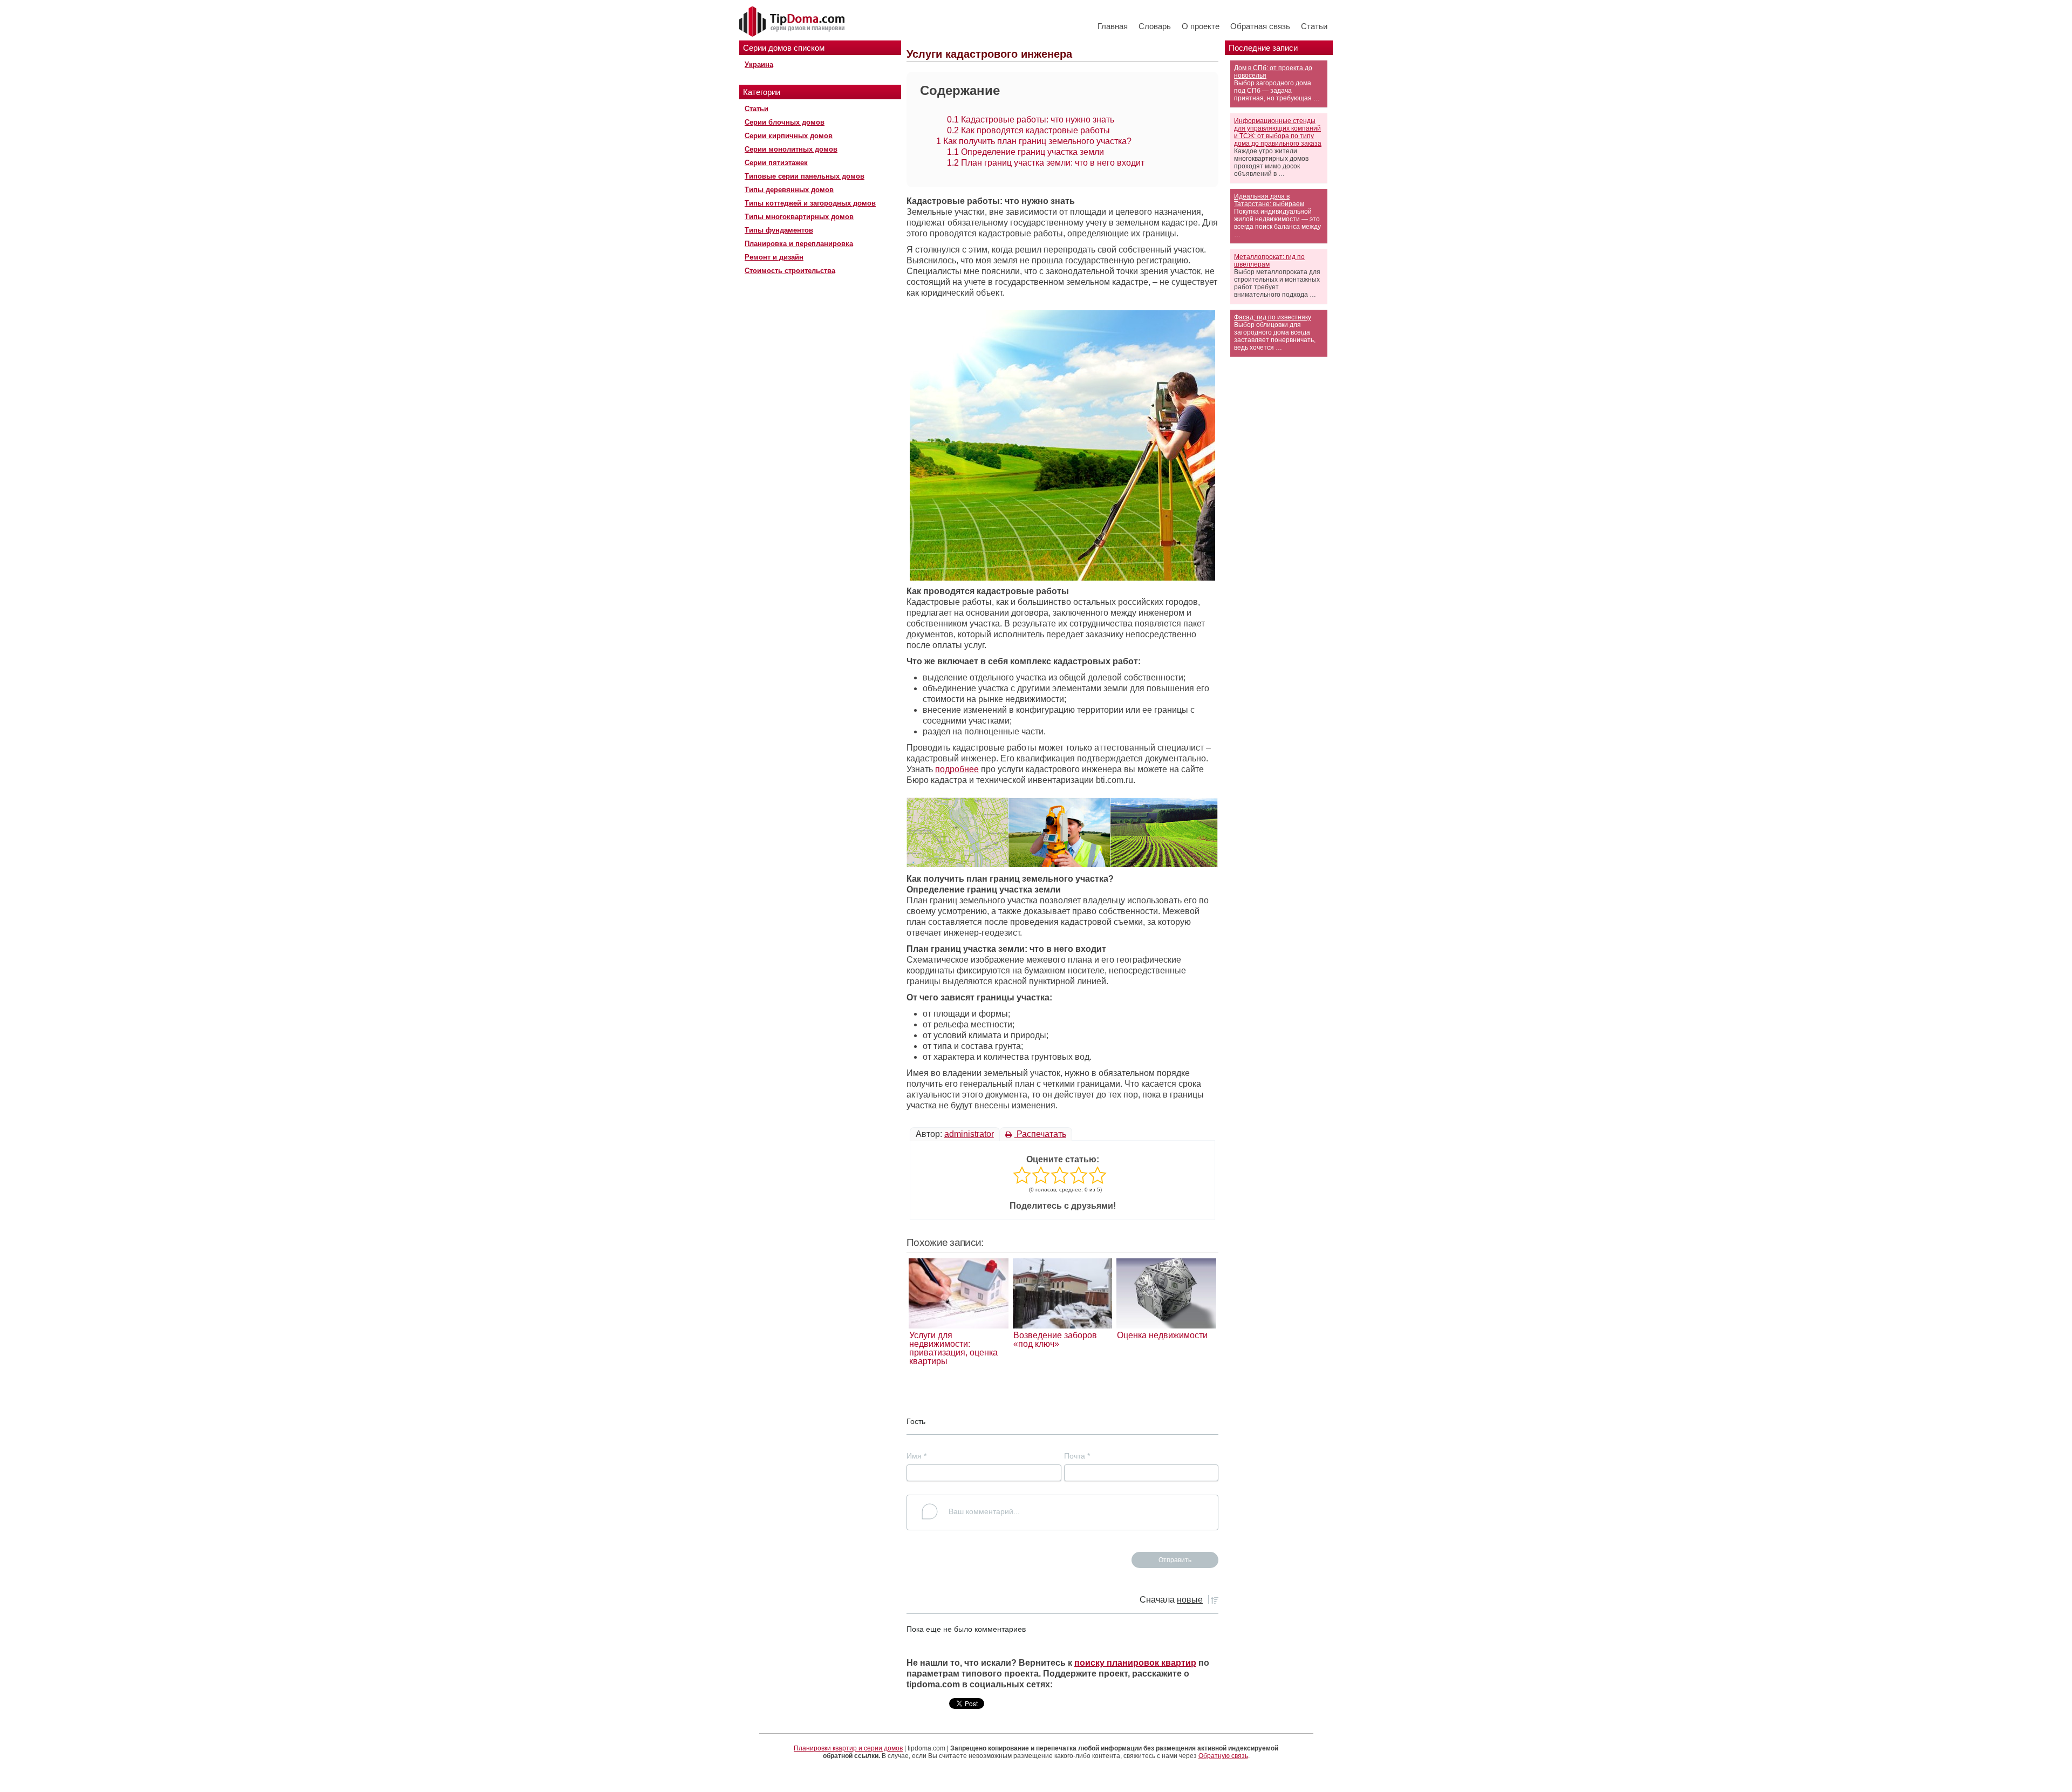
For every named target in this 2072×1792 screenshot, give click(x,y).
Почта (1077, 1456)
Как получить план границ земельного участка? (1034, 141)
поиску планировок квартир (1135, 1663)
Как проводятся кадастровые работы (1028, 130)
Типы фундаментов (779, 230)
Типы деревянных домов (789, 190)
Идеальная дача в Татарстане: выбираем (1269, 200)
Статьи (1314, 26)
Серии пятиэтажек (776, 163)
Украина (759, 64)
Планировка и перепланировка (799, 244)
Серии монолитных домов (791, 149)
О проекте (1201, 26)
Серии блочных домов (785, 122)
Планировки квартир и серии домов (848, 1748)
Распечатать (1040, 1134)
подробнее (957, 769)
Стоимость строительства (790, 271)
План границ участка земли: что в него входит (1046, 163)
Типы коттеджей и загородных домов (810, 203)
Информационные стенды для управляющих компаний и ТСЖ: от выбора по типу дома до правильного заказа (1278, 132)
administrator (969, 1134)
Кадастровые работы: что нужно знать (1031, 120)
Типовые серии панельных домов (805, 176)
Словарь (1155, 26)
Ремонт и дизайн (774, 257)
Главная (1113, 26)
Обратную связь (1223, 1756)
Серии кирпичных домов (789, 136)
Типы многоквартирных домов (799, 217)
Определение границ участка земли (1025, 152)
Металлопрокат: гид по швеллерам (1269, 261)
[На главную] (793, 22)
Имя (916, 1456)
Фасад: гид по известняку (1273, 317)
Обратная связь (1260, 26)
